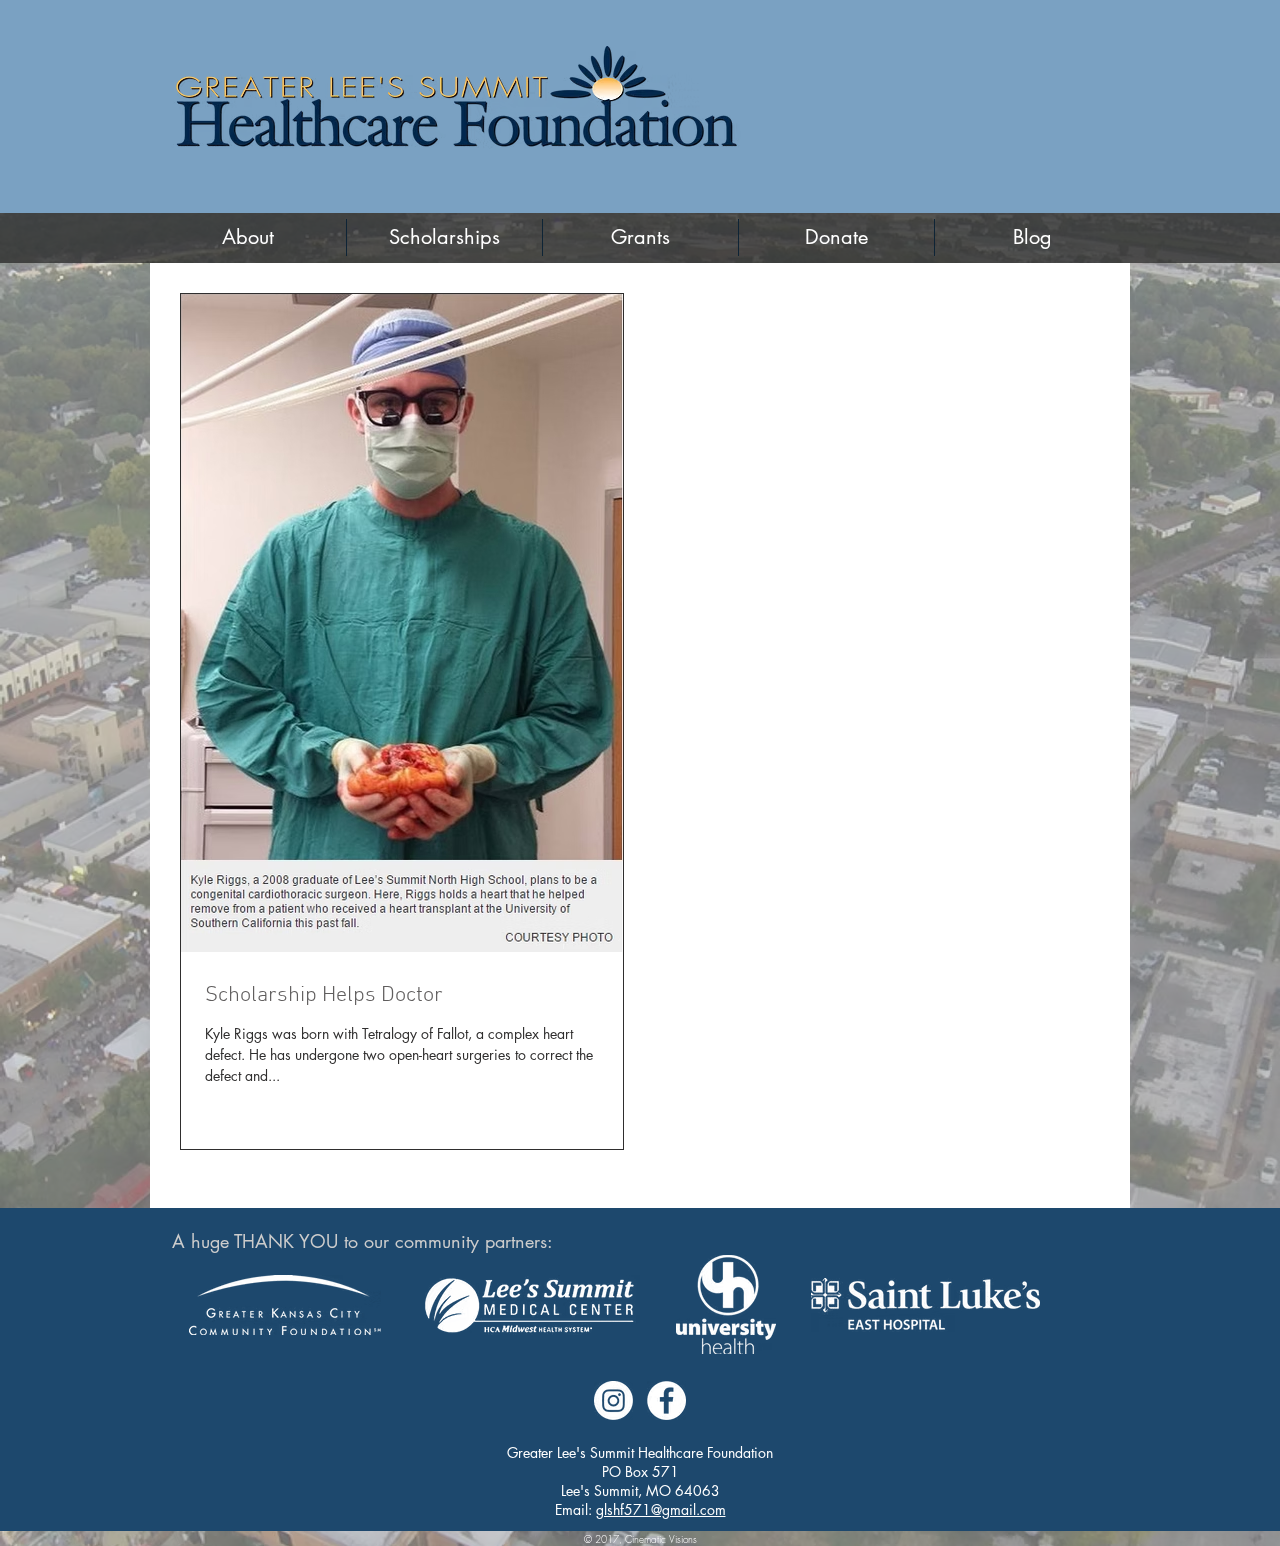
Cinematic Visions (661, 1539)
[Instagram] (613, 1400)
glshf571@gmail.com (661, 1509)
